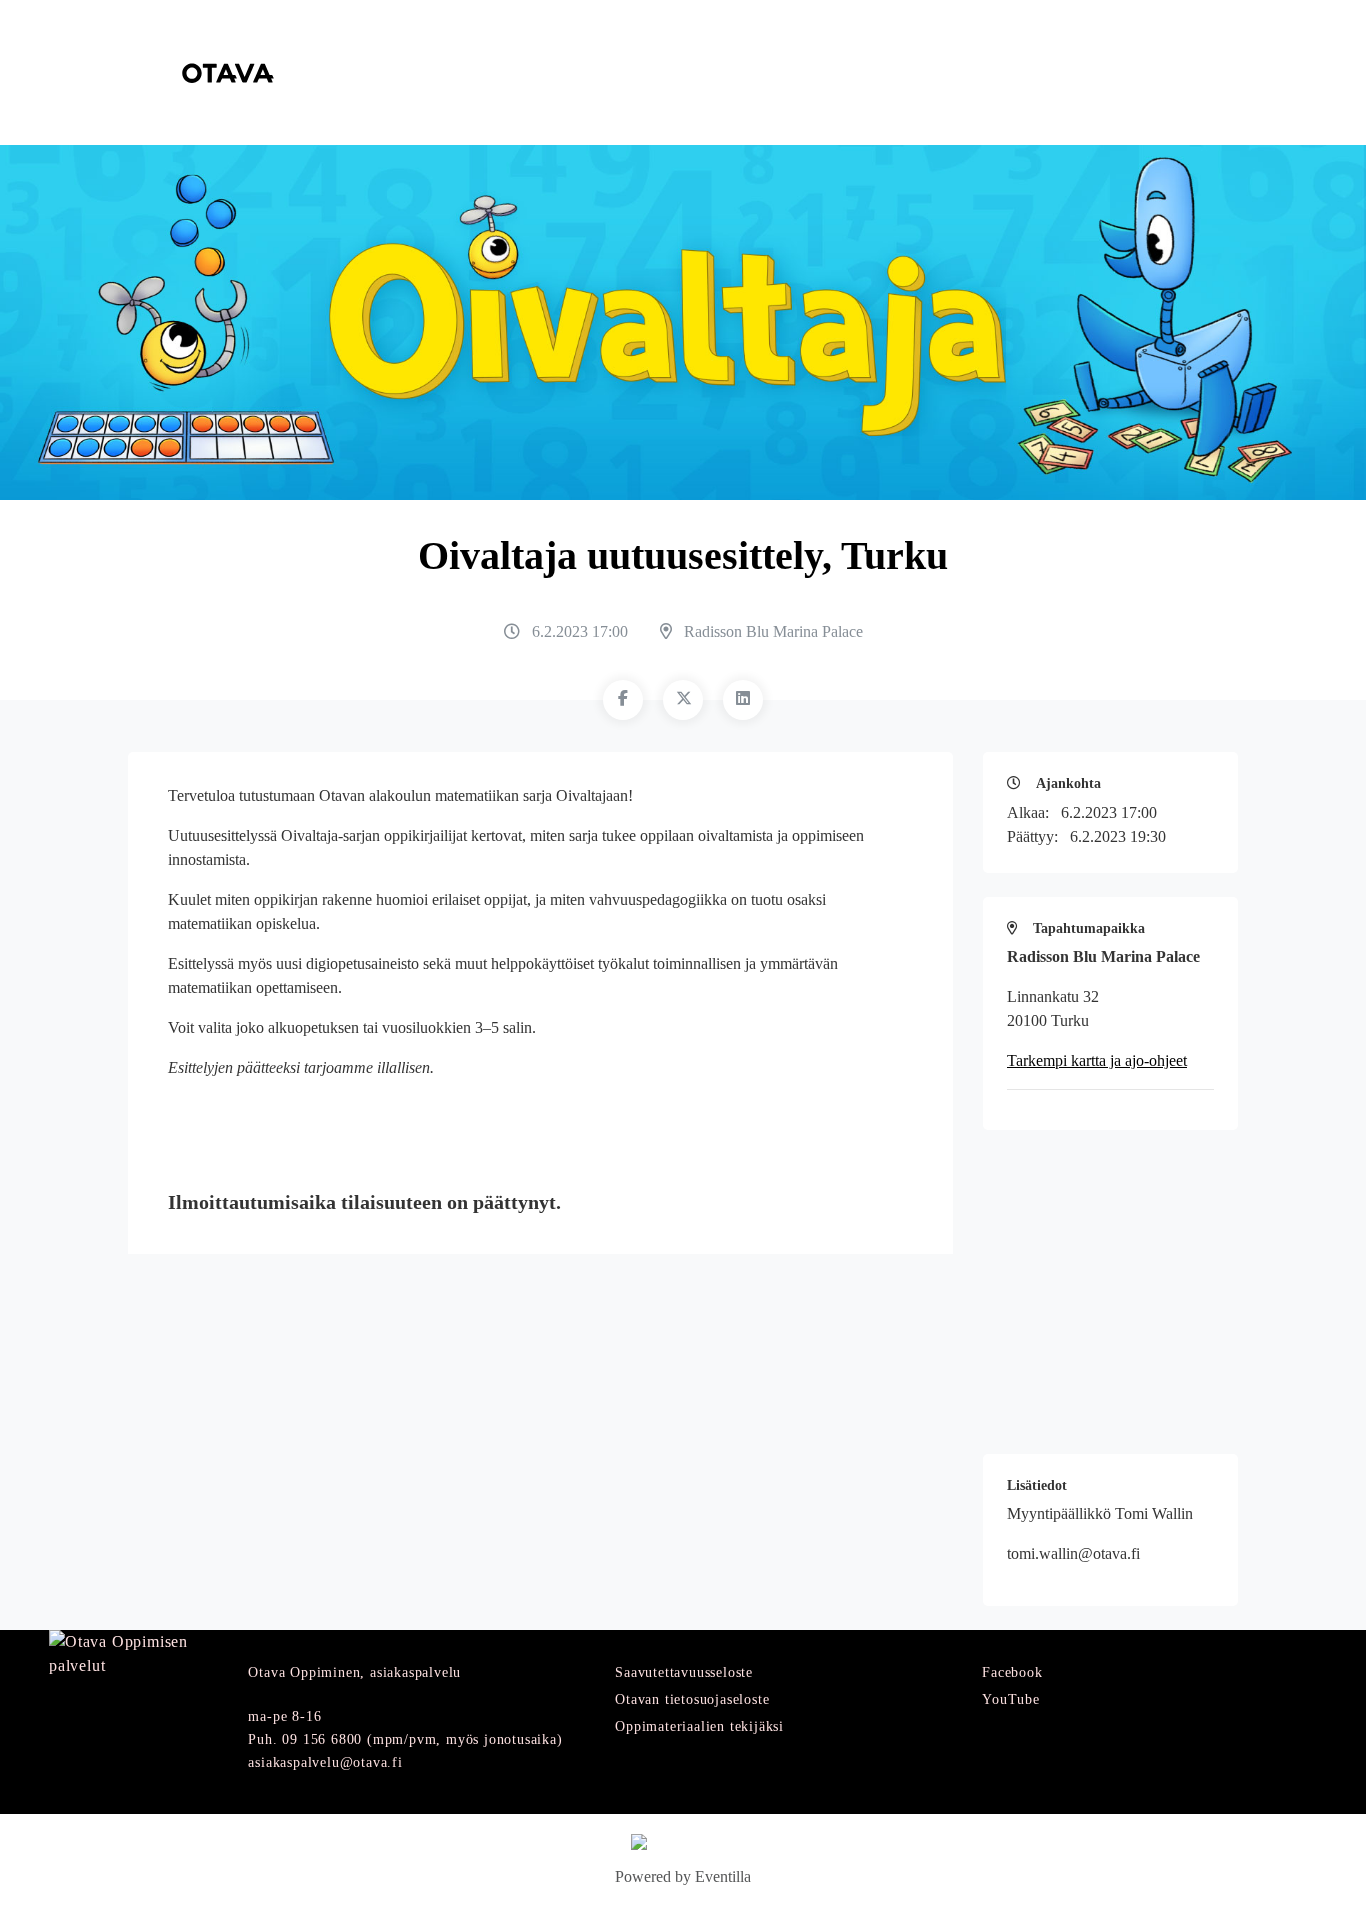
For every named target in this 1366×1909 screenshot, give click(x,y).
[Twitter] (683, 700)
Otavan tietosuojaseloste (692, 1699)
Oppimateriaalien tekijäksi (699, 1726)
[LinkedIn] (743, 700)
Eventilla (723, 1876)
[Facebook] (623, 700)
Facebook (1012, 1672)
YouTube (1011, 1699)
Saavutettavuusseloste (684, 1672)
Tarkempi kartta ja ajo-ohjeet (1097, 1060)
